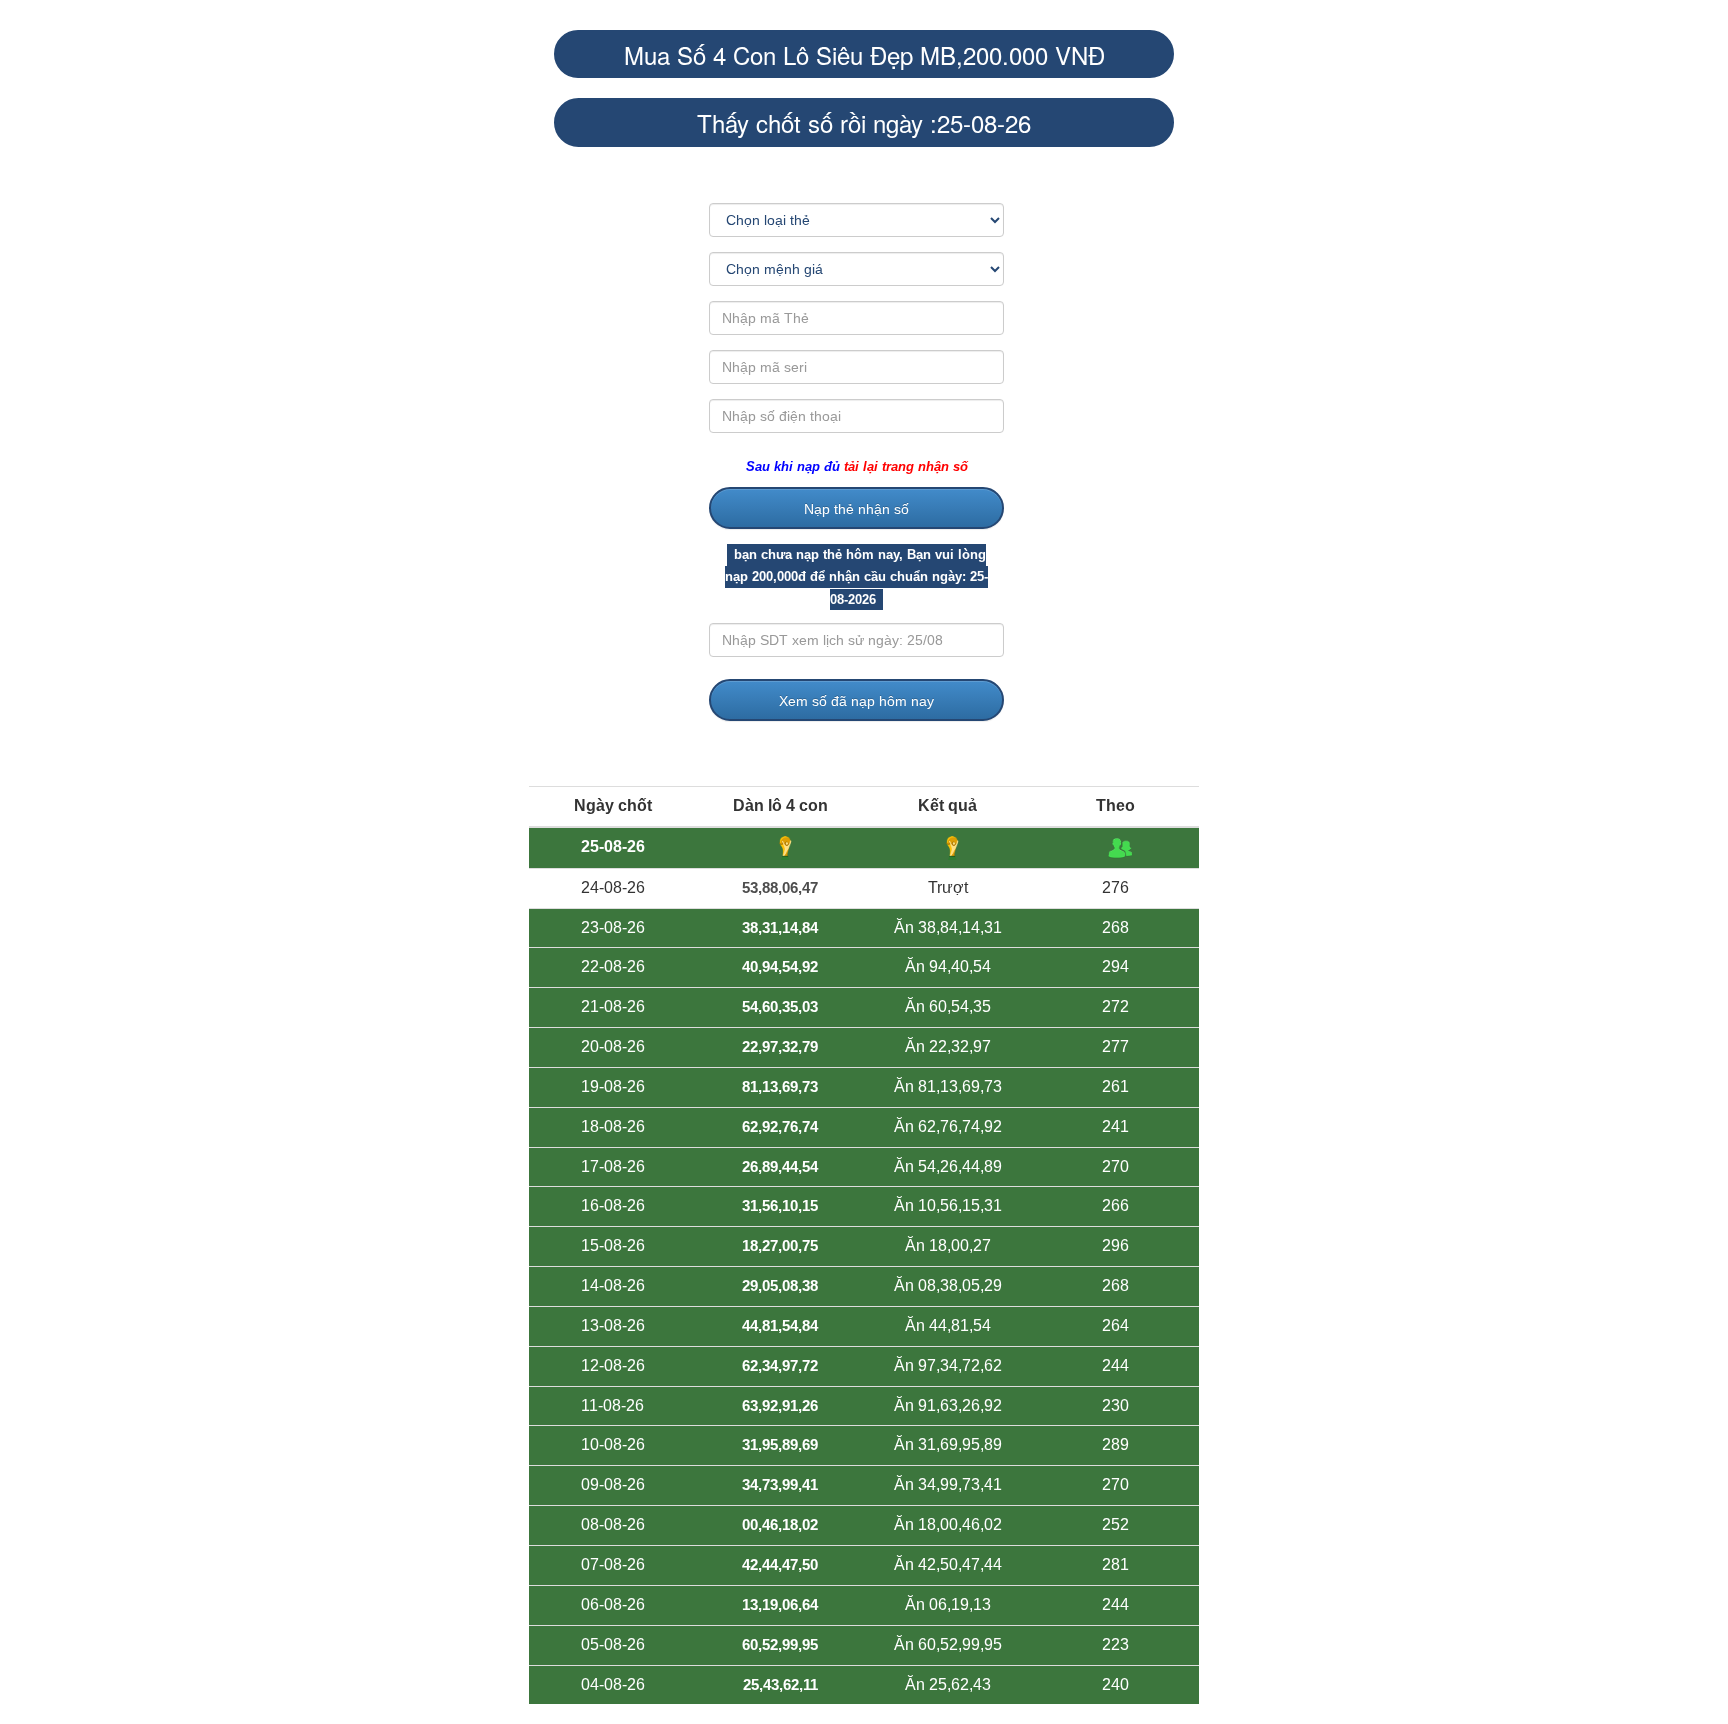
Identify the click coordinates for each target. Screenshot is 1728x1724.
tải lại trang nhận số (906, 466)
